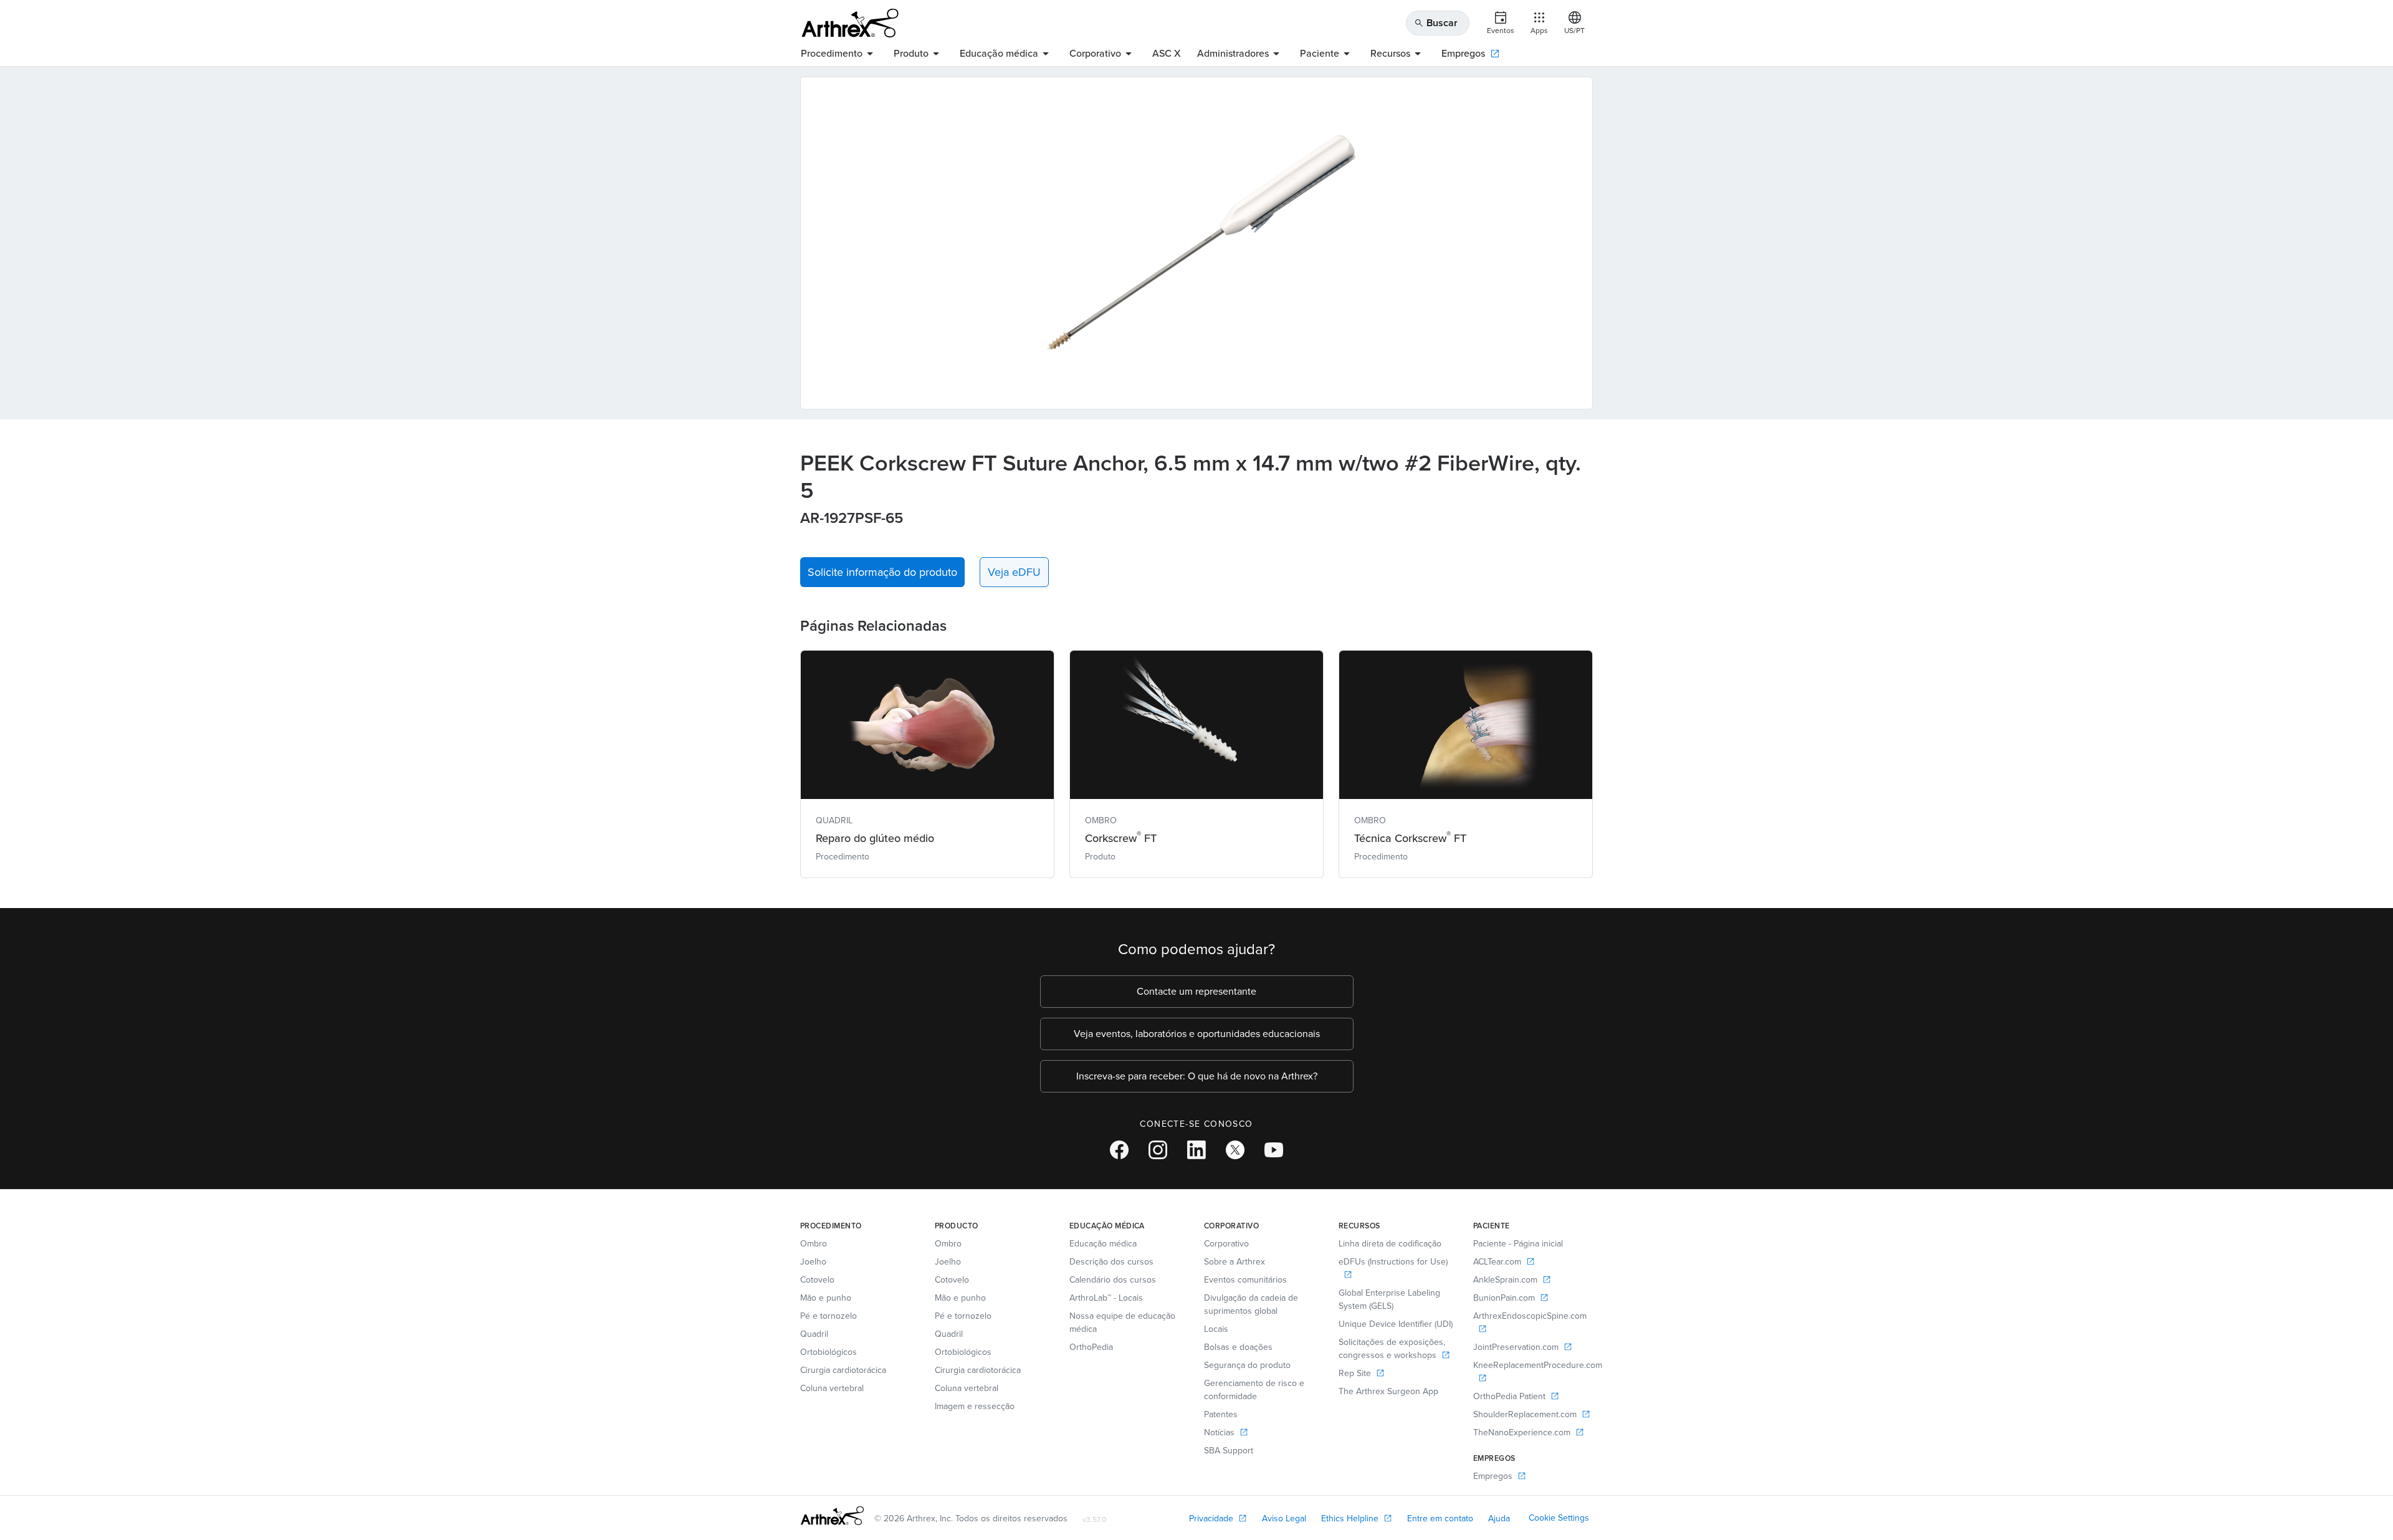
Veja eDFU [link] (1014, 572)
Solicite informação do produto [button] (882, 572)
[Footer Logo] (832, 1516)
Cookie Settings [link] (1559, 1518)
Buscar (1436, 23)
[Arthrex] (850, 23)
